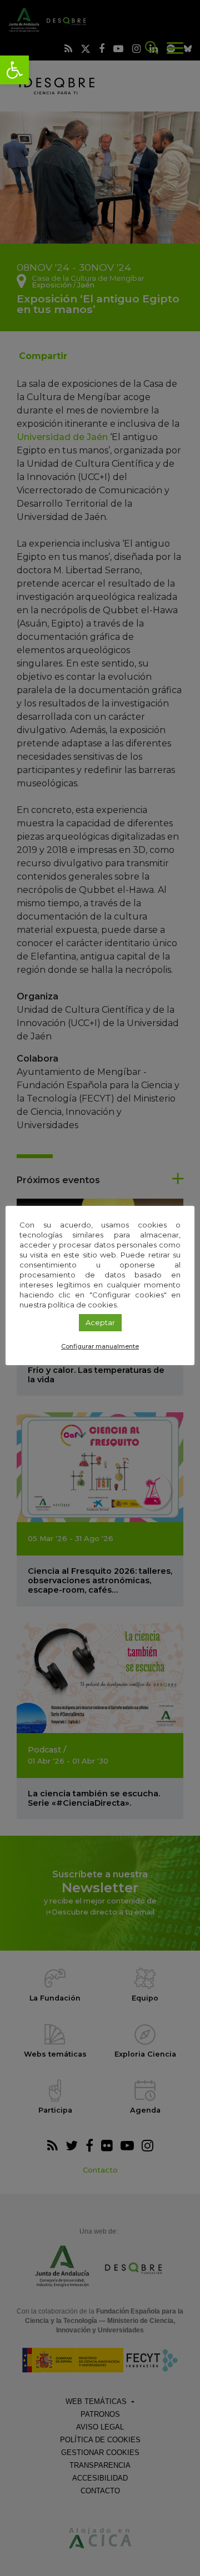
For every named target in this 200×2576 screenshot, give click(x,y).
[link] (14, 70)
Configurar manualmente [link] (100, 1346)
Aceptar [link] (100, 1322)
